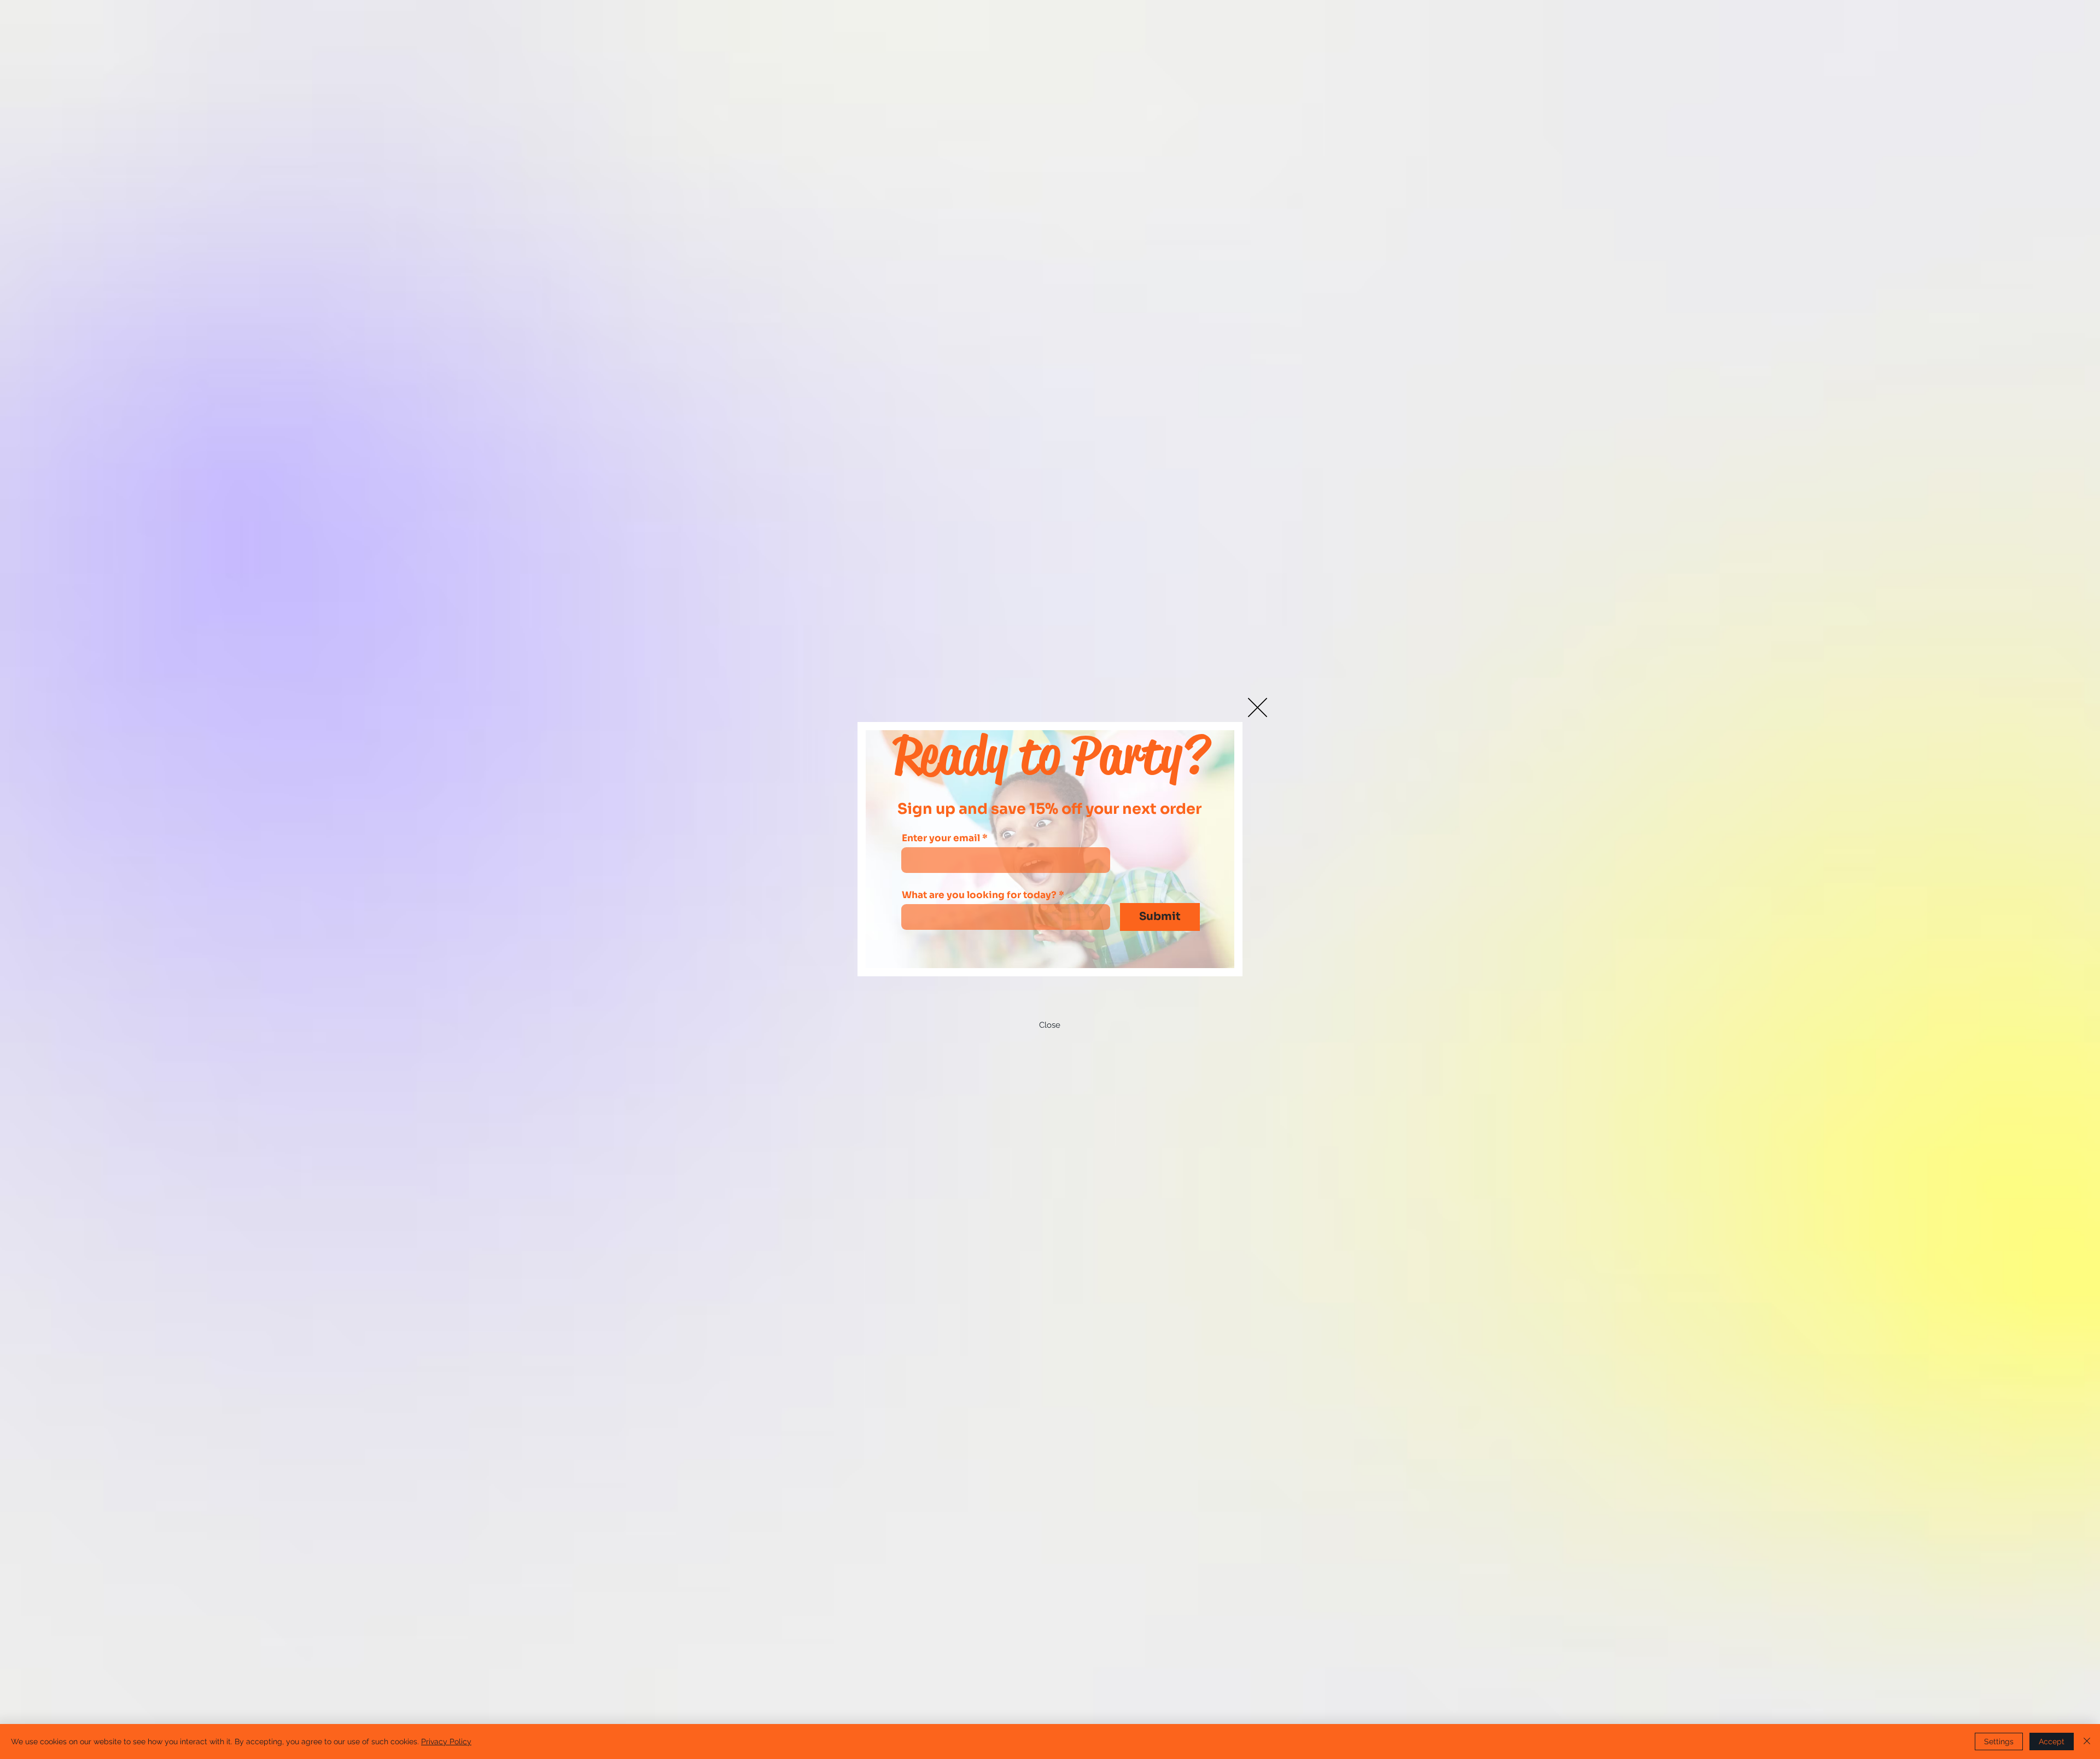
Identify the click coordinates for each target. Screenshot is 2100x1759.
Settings (1999, 1741)
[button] (1258, 707)
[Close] (2087, 1741)
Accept (2052, 1741)
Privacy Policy (446, 1741)
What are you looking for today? (979, 895)
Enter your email (941, 838)
